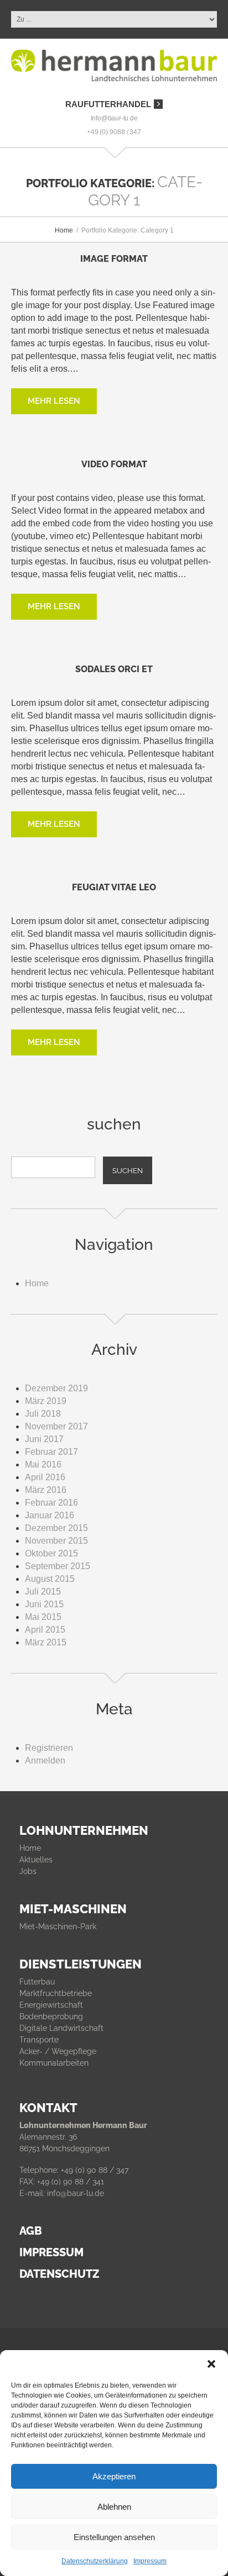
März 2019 (46, 1401)
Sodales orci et (114, 669)
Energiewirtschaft (51, 2005)
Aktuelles (36, 1860)
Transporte (39, 2040)
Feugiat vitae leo (114, 887)
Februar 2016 (51, 1503)
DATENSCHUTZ (59, 2274)
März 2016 (46, 1490)
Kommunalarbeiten (54, 2063)
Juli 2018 (43, 1414)
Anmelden (45, 1761)
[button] (211, 2364)
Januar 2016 (50, 1515)
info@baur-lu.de (114, 118)
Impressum (150, 2561)
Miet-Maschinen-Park (58, 1926)
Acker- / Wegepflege (58, 2051)
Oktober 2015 (51, 1553)
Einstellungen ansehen (114, 2537)
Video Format (114, 464)
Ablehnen (114, 2507)
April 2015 (45, 1630)
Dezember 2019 (56, 1388)
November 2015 (56, 1541)
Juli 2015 (43, 1591)
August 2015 (50, 1579)
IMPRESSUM (51, 2252)
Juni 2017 (44, 1439)
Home (64, 230)
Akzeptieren (114, 2476)
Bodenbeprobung (51, 2017)
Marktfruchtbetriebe (56, 1993)
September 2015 (58, 1566)
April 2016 (45, 1477)
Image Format (114, 259)
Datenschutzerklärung (95, 2561)
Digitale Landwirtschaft (61, 2028)
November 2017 (56, 1426)
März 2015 (46, 1642)
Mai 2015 (43, 1617)
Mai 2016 (43, 1464)
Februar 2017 (51, 1452)
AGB (31, 2231)
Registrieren (49, 1748)
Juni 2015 (44, 1604)
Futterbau (37, 1982)
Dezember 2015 (56, 1528)
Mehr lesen (54, 401)
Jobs (28, 1871)
